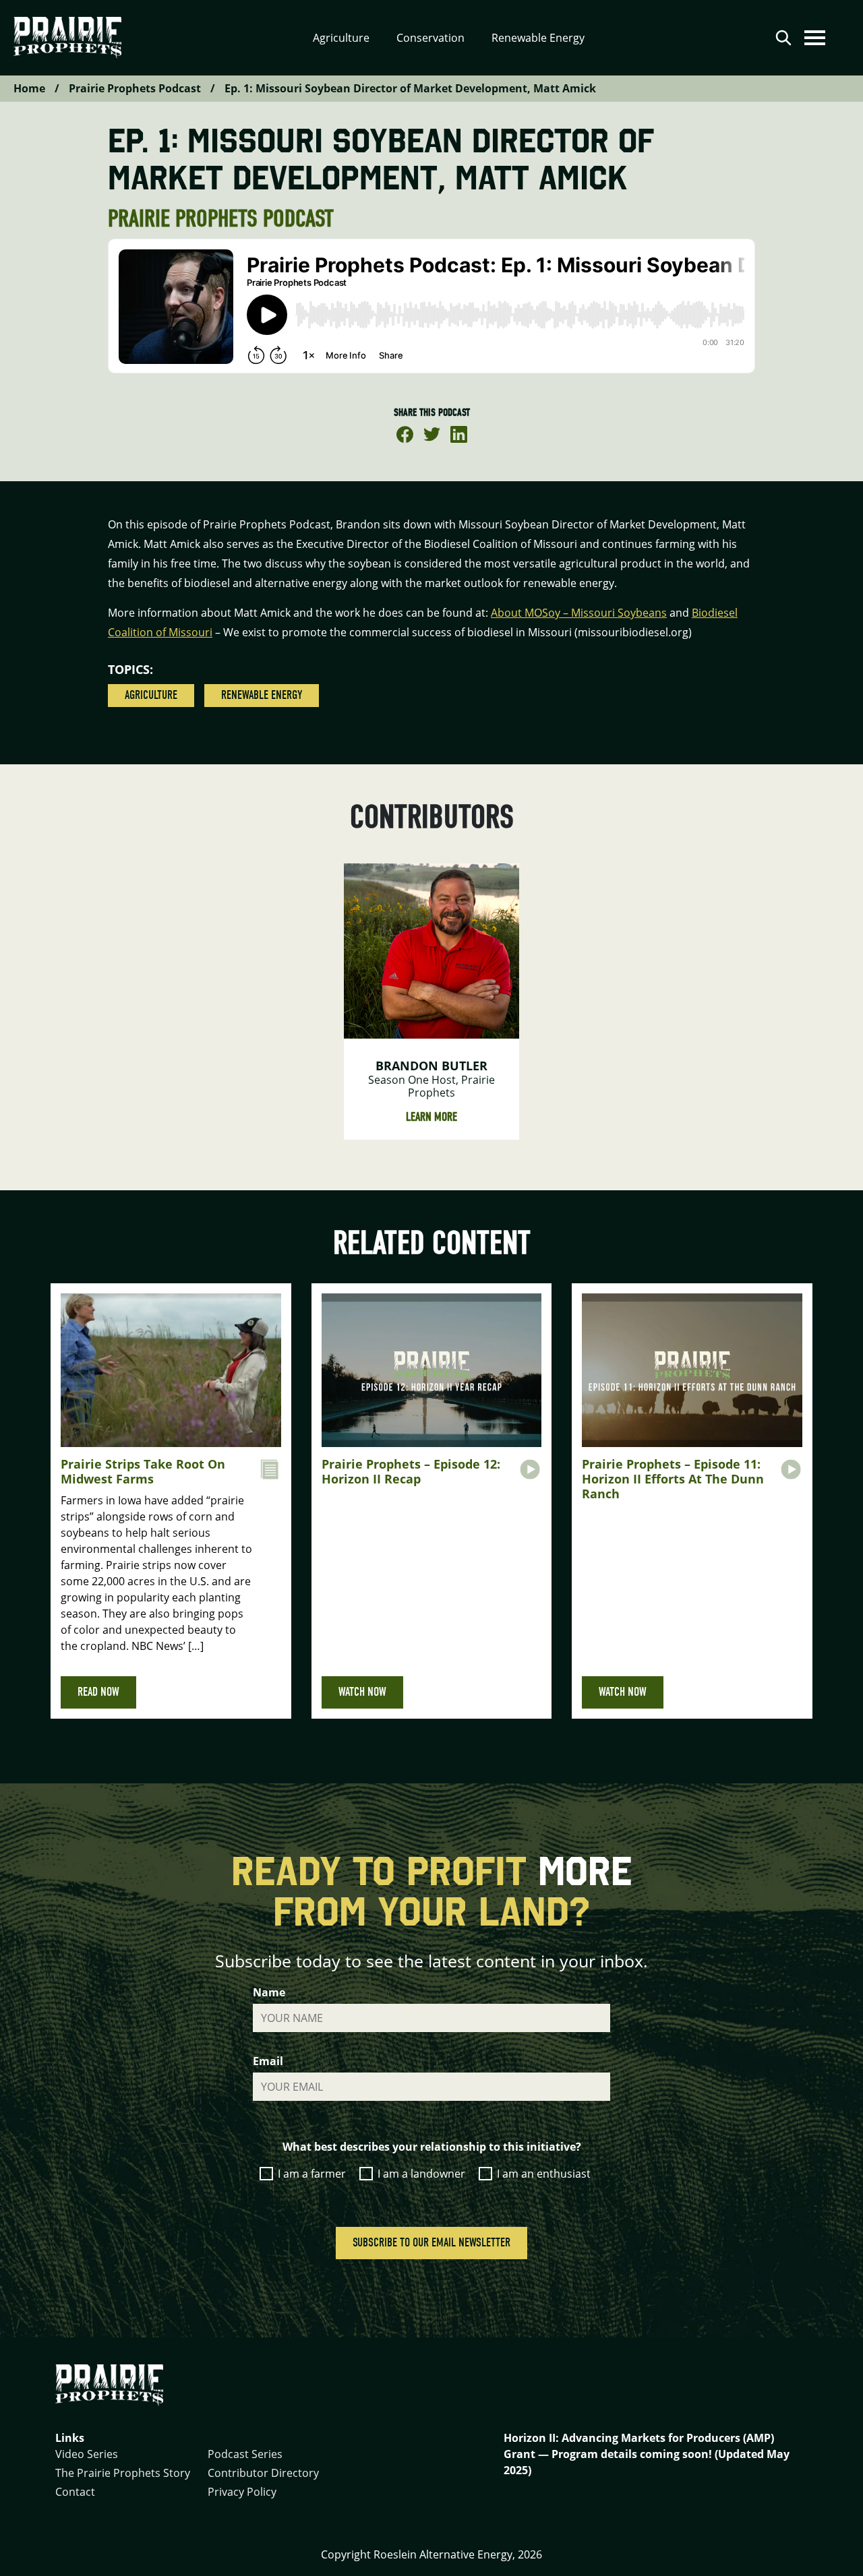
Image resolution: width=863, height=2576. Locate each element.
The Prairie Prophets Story (123, 2473)
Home (29, 88)
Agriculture (151, 695)
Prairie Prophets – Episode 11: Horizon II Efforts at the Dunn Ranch (673, 1478)
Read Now (98, 1692)
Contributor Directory (263, 2473)
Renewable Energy (262, 695)
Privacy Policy (242, 2492)
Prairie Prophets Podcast (135, 88)
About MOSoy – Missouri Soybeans (579, 613)
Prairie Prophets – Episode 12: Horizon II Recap (411, 1471)
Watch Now (362, 1692)
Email (268, 2061)
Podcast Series (245, 2454)
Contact (75, 2492)
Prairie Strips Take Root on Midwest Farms (143, 1471)
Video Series (87, 2454)
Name (269, 1992)
